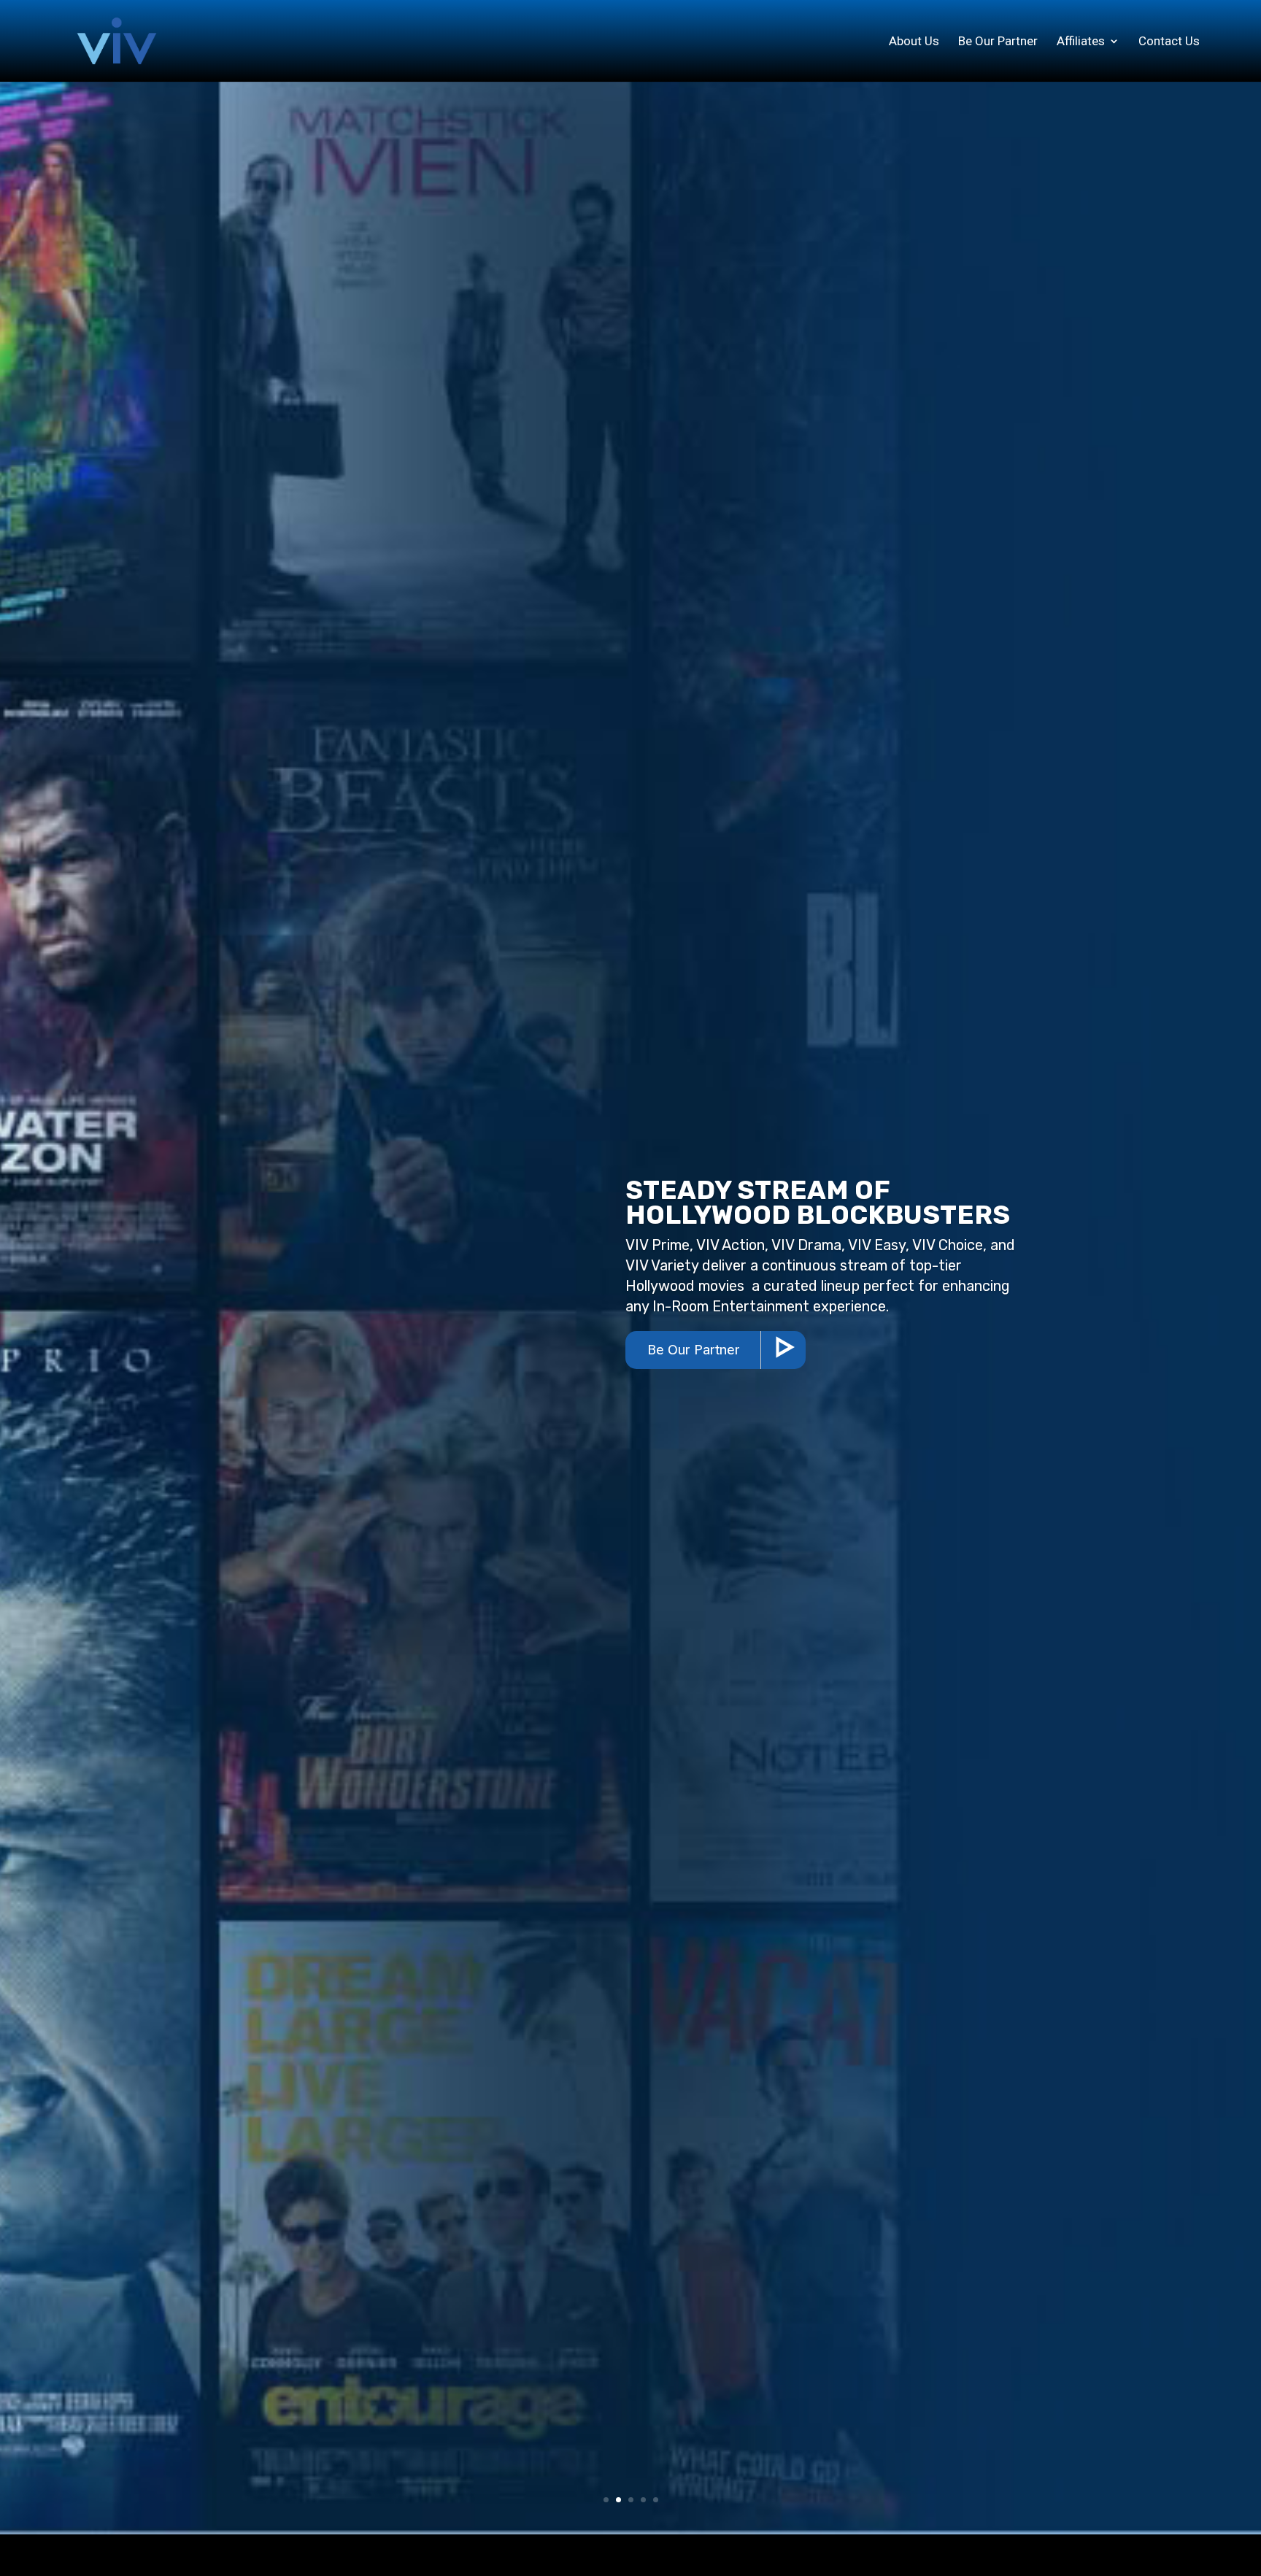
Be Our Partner (998, 42)
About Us (914, 42)
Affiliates (1081, 42)
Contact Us (1169, 42)
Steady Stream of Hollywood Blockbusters (818, 1202)
